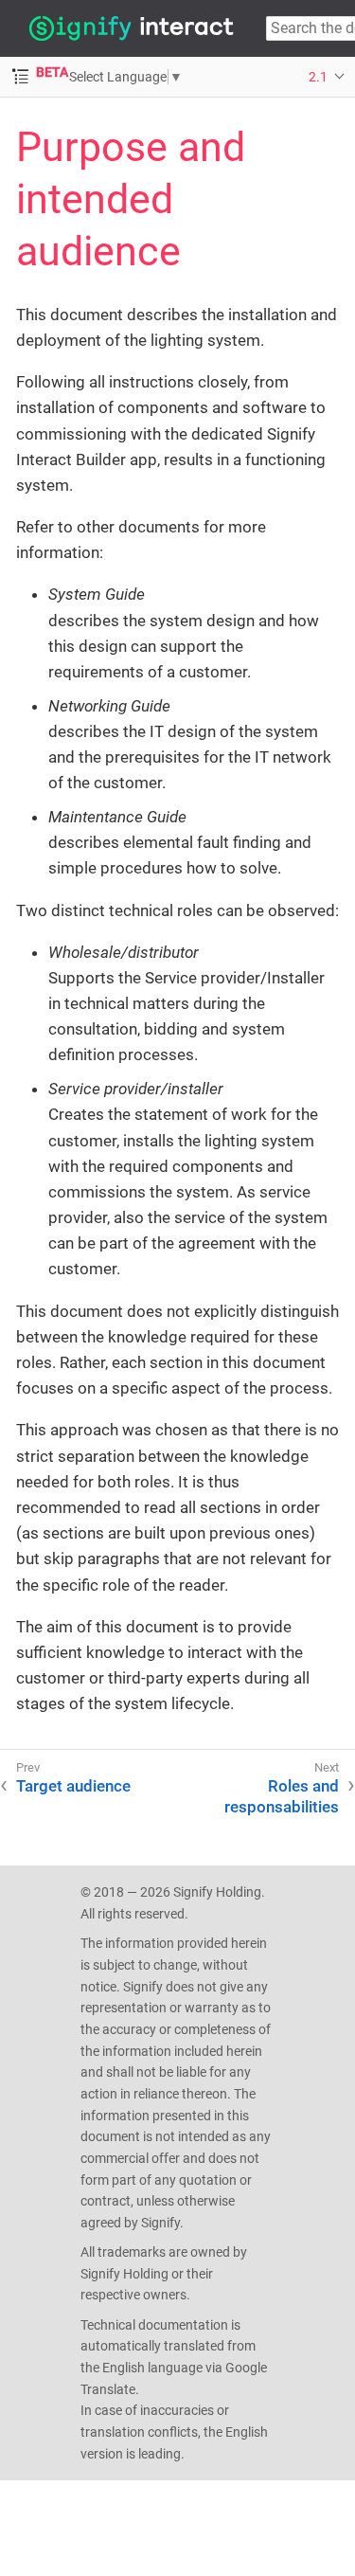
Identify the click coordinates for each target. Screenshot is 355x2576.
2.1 (318, 77)
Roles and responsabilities (282, 1796)
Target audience (73, 1786)
